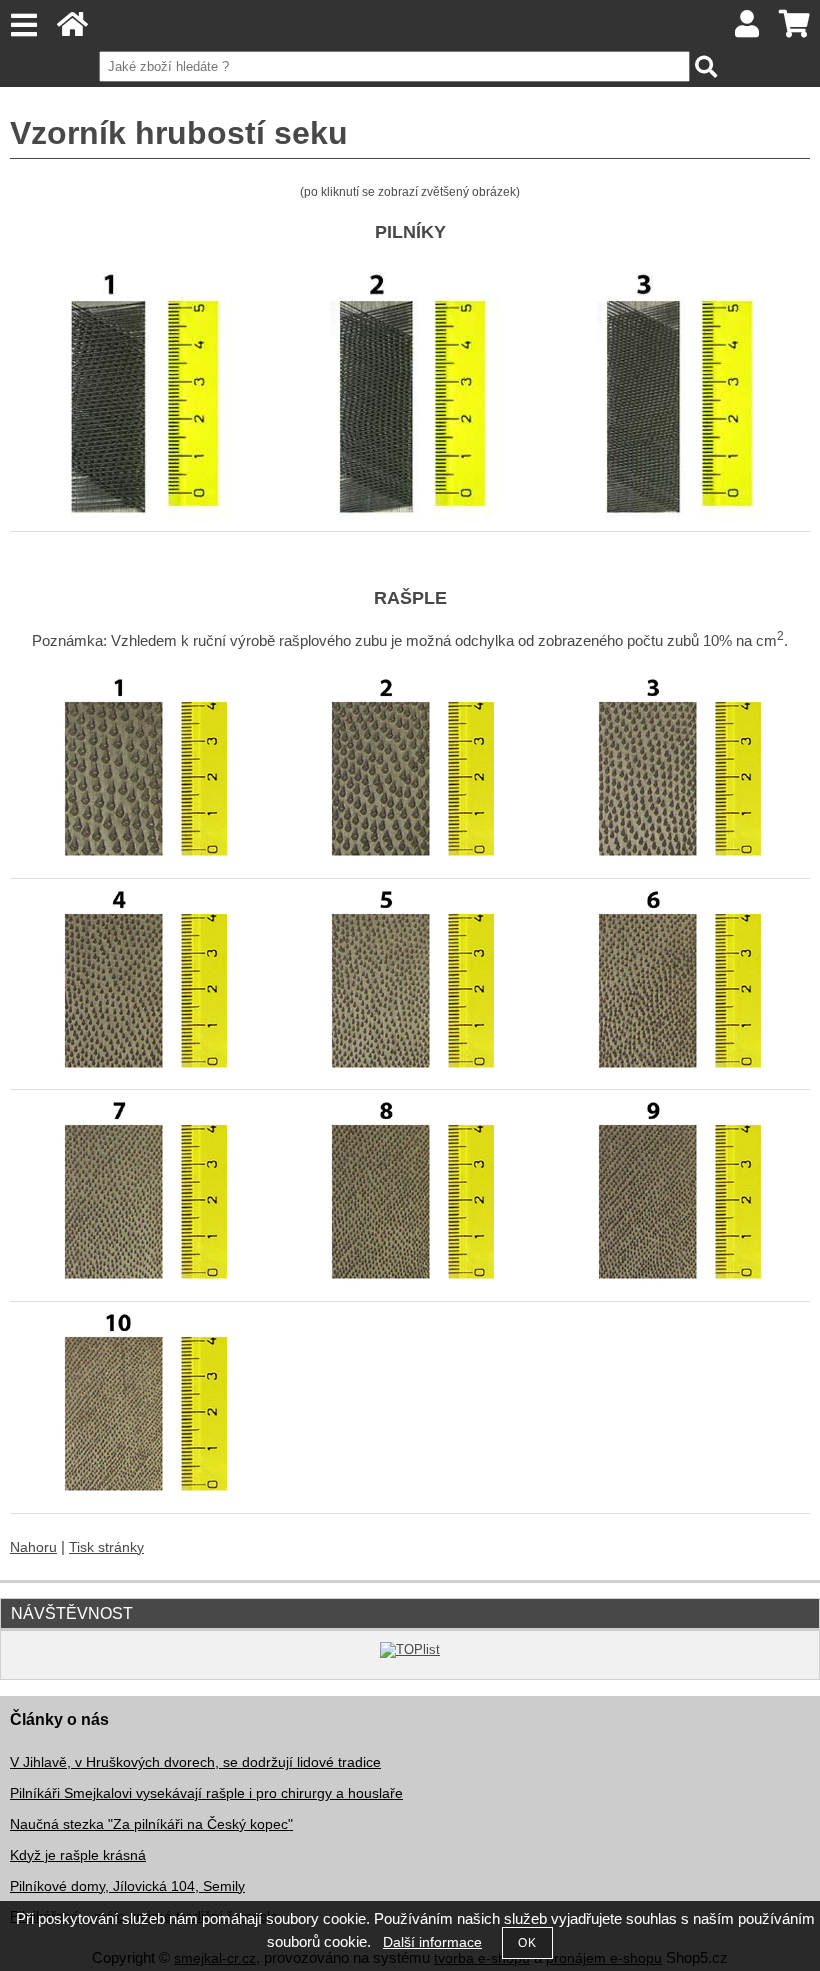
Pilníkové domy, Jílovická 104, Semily (127, 1886)
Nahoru (33, 1547)
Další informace (432, 1942)
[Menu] (23, 25)
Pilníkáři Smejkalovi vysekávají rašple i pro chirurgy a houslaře (206, 1793)
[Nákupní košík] (794, 29)
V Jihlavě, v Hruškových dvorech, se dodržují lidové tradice (195, 1762)
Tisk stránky (106, 1547)
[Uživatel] (748, 29)
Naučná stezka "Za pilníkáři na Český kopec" (151, 1824)
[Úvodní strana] (72, 29)
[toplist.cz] (410, 1649)
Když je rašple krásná (78, 1855)
